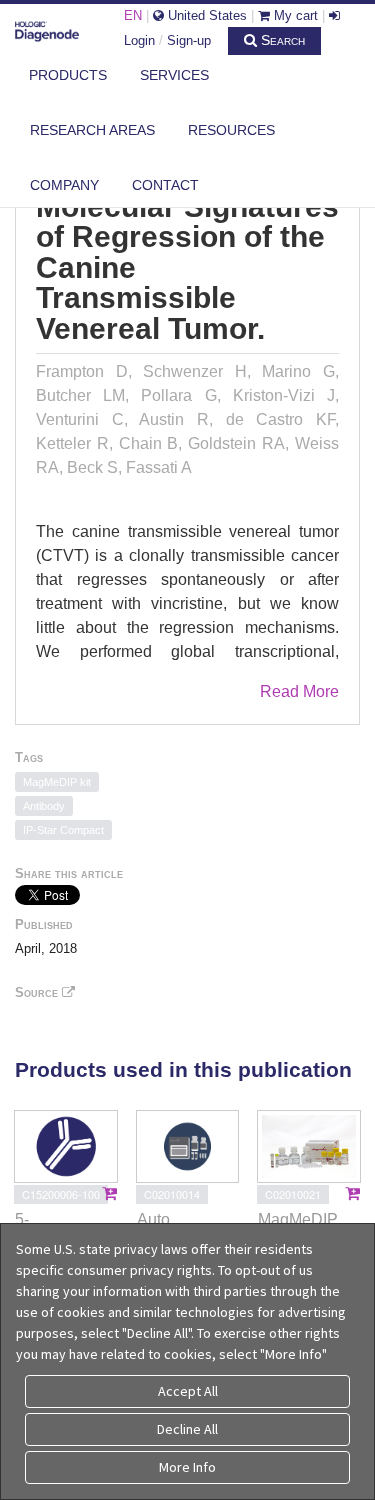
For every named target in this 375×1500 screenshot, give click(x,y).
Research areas (92, 130)
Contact (165, 185)
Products (68, 75)
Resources (231, 130)
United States (205, 15)
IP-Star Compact (63, 830)
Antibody (44, 806)
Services (174, 75)
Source (38, 992)
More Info (187, 1467)
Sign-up (189, 40)
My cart (294, 15)
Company (64, 185)
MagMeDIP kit (57, 782)
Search (281, 40)
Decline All (187, 1429)
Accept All (188, 1391)
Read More (299, 691)
